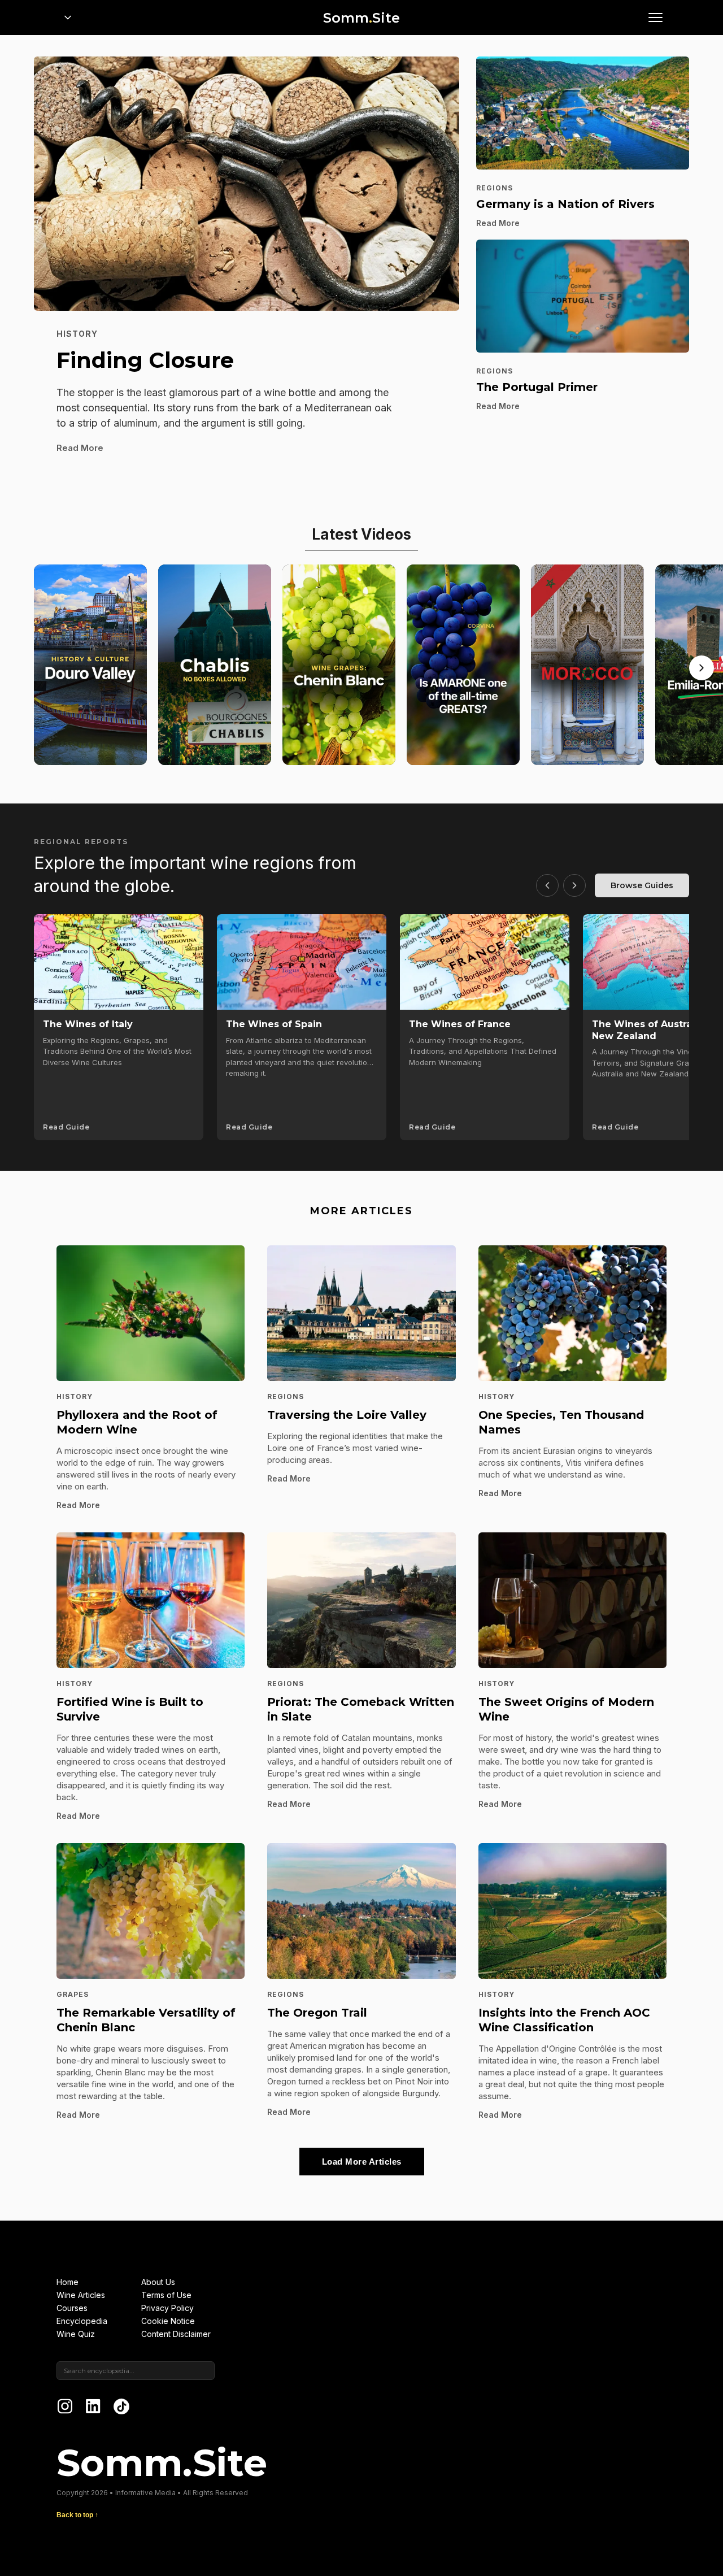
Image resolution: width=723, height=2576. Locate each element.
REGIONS (495, 188)
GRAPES (73, 1994)
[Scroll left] (547, 885)
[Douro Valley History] (90, 665)
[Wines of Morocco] (587, 665)
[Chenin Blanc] (339, 665)
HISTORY (77, 334)
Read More (80, 448)
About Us (158, 2282)
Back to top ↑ (77, 2515)
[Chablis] (215, 665)
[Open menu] (655, 18)
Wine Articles (81, 2295)
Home (67, 2282)
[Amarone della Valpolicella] (463, 665)
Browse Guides (642, 885)
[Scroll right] (702, 668)
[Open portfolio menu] (68, 18)
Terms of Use (166, 2295)
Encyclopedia (82, 2321)
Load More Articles (362, 2162)
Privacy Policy (167, 2308)
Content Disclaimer (176, 2334)
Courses (72, 2308)
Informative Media (145, 2493)
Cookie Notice (168, 2321)
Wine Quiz (76, 2334)
